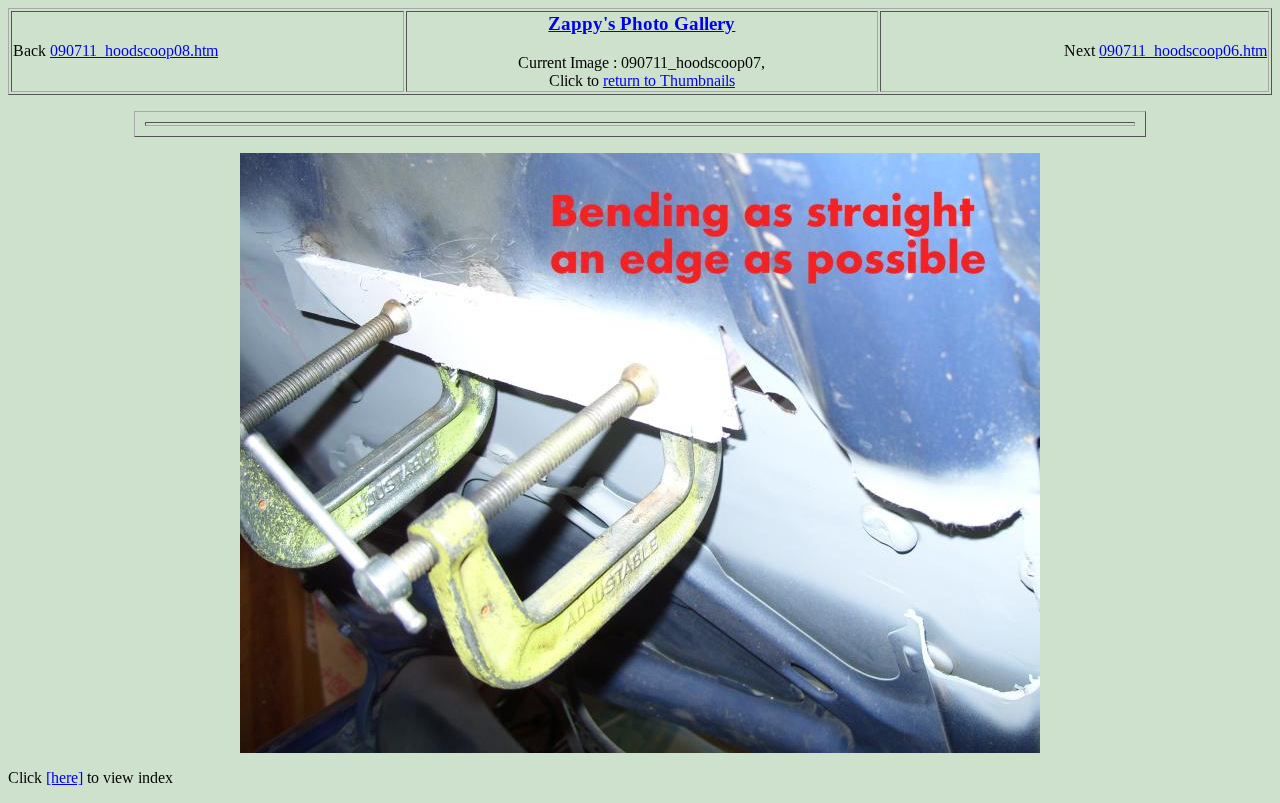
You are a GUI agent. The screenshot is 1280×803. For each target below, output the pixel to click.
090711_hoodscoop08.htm (134, 50)
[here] (64, 777)
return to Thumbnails (669, 80)
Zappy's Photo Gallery (641, 23)
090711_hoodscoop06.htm (1183, 50)
